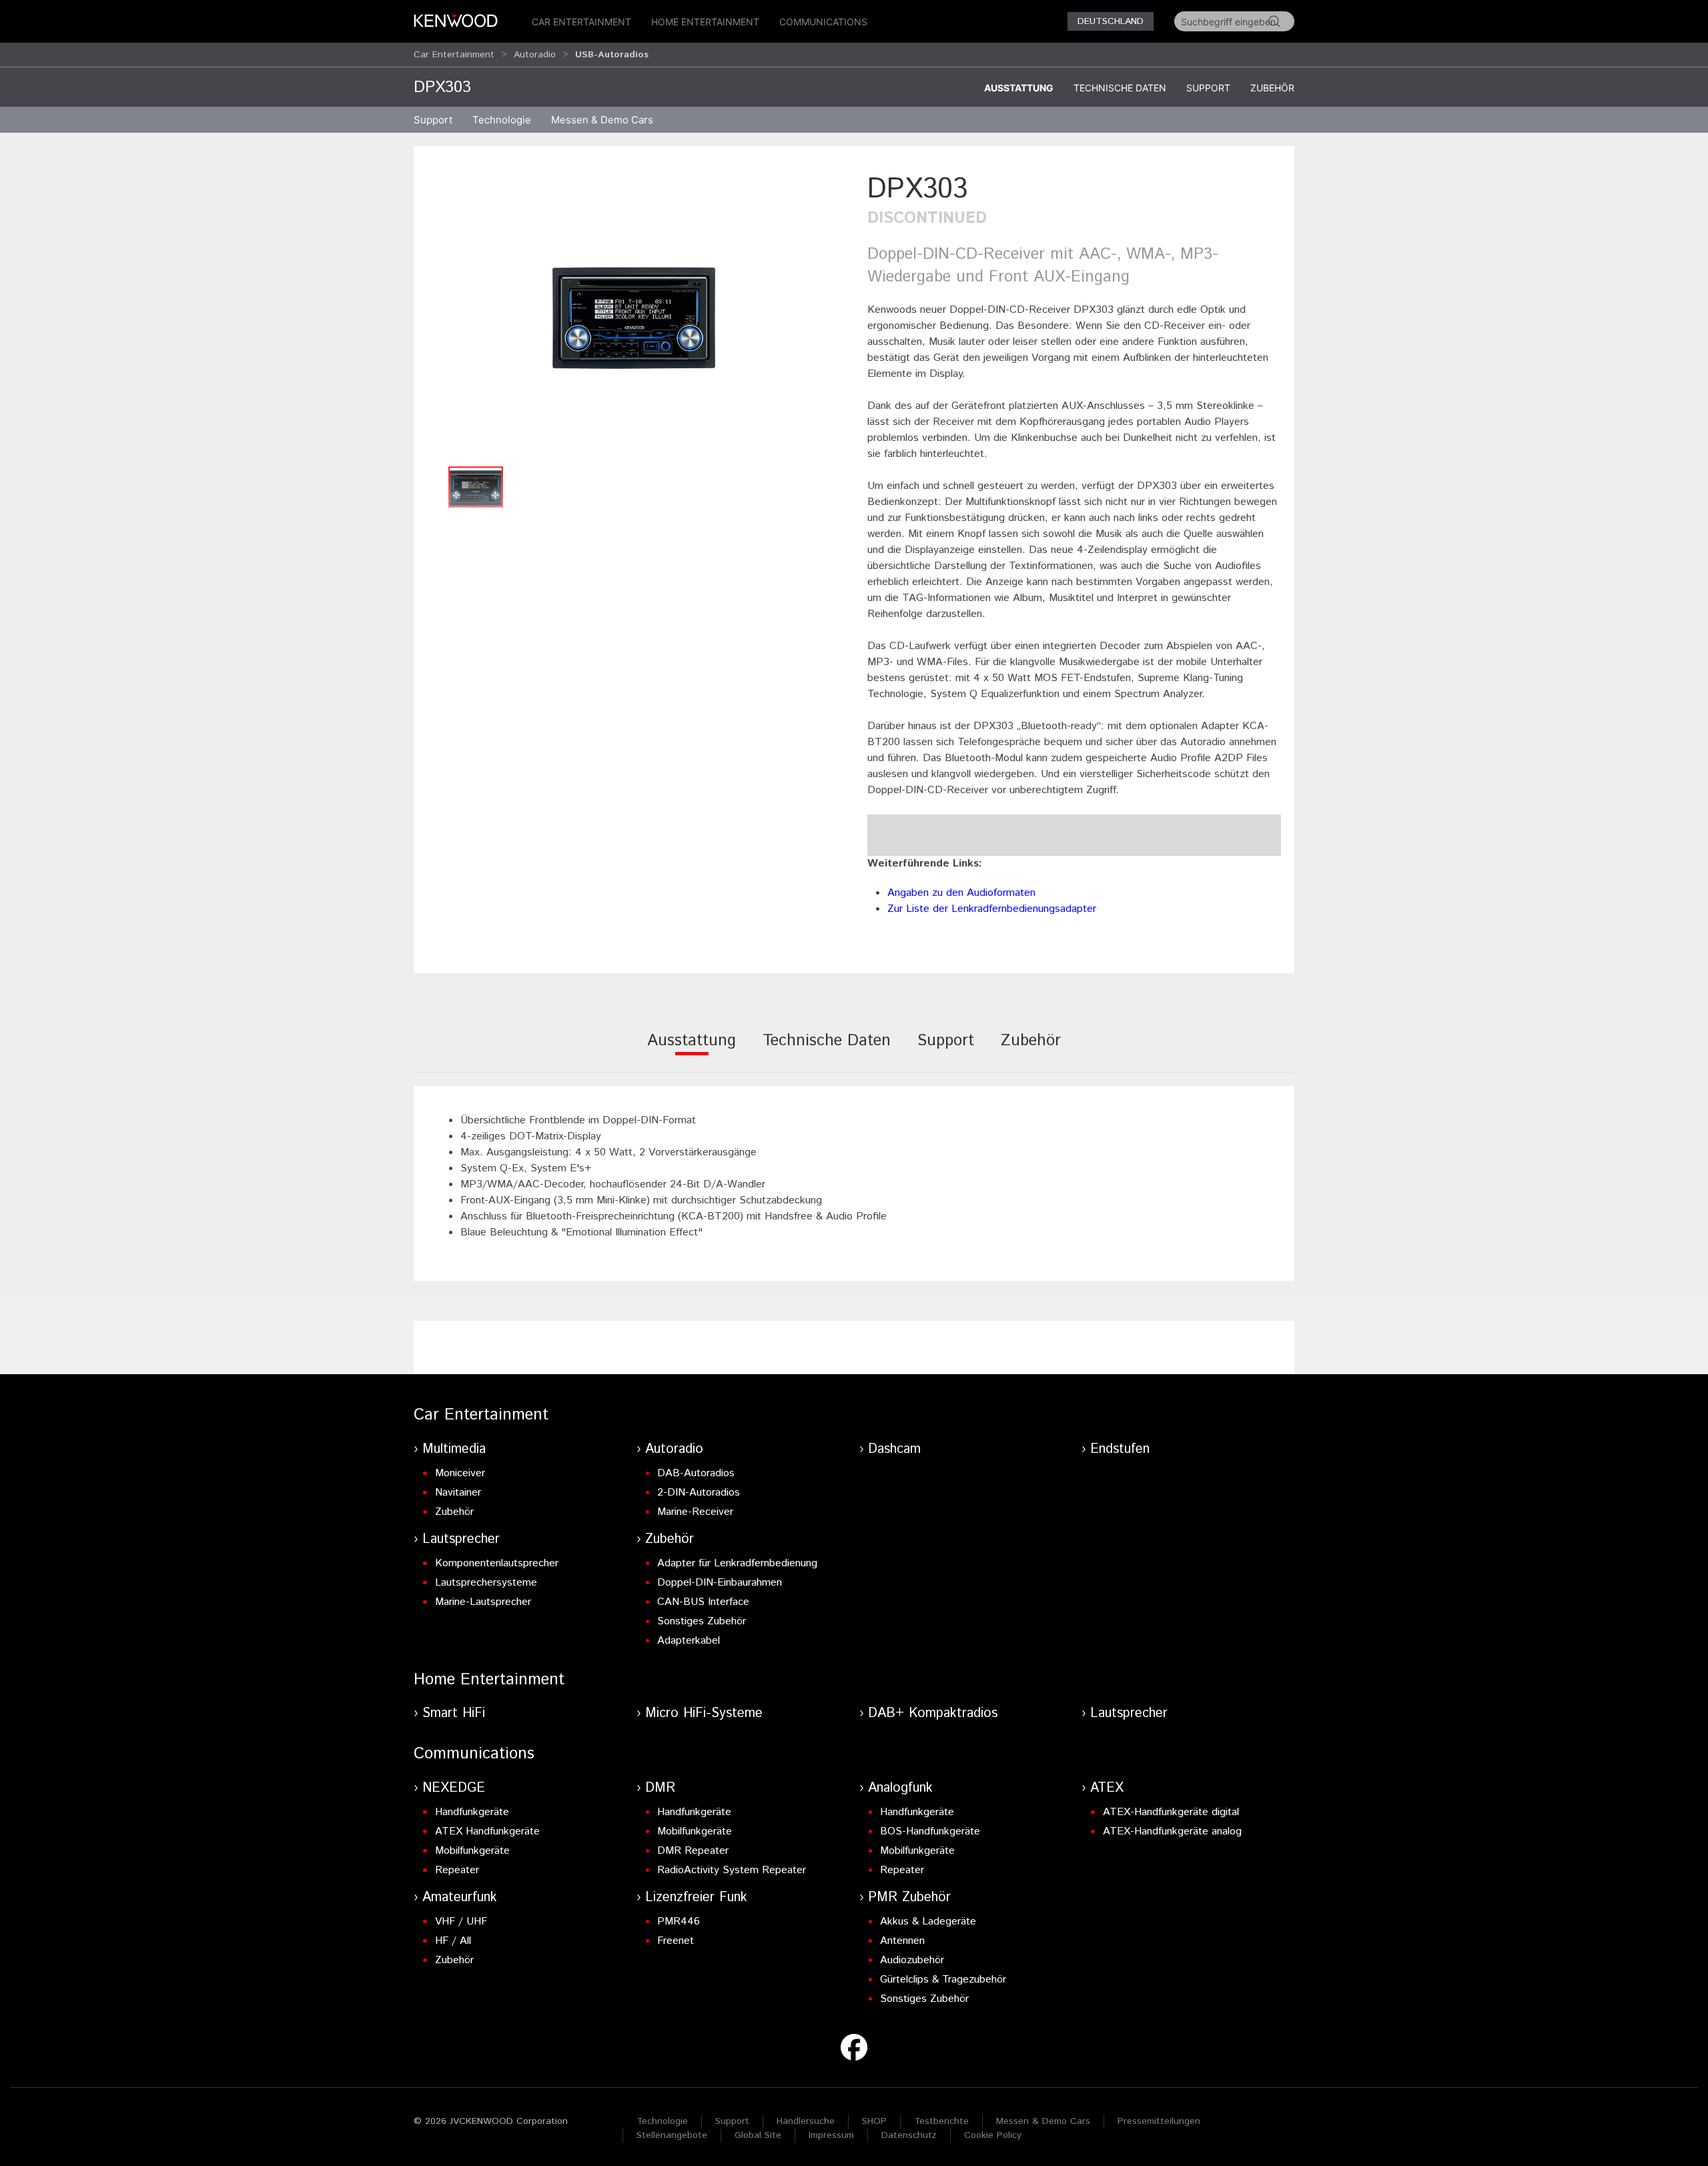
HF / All (453, 1941)
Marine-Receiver (695, 1512)
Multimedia (454, 1449)
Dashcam (894, 1449)
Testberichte (941, 2121)
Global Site (758, 2135)
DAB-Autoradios (696, 1473)
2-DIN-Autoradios (699, 1493)
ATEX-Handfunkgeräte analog (1172, 1831)
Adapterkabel (689, 1641)
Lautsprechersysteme (486, 1583)
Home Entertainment (705, 22)
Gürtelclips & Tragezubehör (943, 1980)
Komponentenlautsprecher (497, 1563)
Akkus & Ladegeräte (928, 1922)
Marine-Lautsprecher (483, 1602)
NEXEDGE (454, 1788)
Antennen (902, 1941)
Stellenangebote (672, 2135)
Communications (823, 22)
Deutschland (1111, 21)
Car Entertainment (581, 22)
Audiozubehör (912, 1960)
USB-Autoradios (612, 55)
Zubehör (1272, 88)
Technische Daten (1120, 88)
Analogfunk (900, 1788)
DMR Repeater (693, 1851)
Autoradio (535, 55)
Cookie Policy (993, 2135)
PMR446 (679, 1922)
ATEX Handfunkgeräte (487, 1831)
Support (1208, 88)
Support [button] (433, 120)
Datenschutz (909, 2135)
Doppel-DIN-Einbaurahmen (720, 1583)
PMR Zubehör (909, 1898)
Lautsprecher (461, 1539)
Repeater (457, 1870)
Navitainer (458, 1493)
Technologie (662, 2121)
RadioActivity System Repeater (732, 1870)
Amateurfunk (460, 1898)
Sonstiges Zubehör (702, 1621)
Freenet (676, 1941)
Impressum (831, 2135)
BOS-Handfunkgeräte (930, 1831)
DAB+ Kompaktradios (933, 1713)
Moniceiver (460, 1473)
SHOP (874, 2121)
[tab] (692, 1050)
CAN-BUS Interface (703, 1602)
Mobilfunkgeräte (472, 1851)
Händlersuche (806, 2121)
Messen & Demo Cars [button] (602, 120)
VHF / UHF (461, 1922)
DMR (660, 1788)
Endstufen (1120, 1449)
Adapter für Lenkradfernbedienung (737, 1563)
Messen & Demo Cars (1043, 2121)
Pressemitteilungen (1159, 2121)
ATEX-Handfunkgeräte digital (1171, 1812)
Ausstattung (1019, 88)
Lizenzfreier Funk (696, 1898)
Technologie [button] (502, 120)
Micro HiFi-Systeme (704, 1713)
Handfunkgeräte (472, 1812)
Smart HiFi (454, 1713)
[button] (634, 315)
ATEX (1107, 1788)
